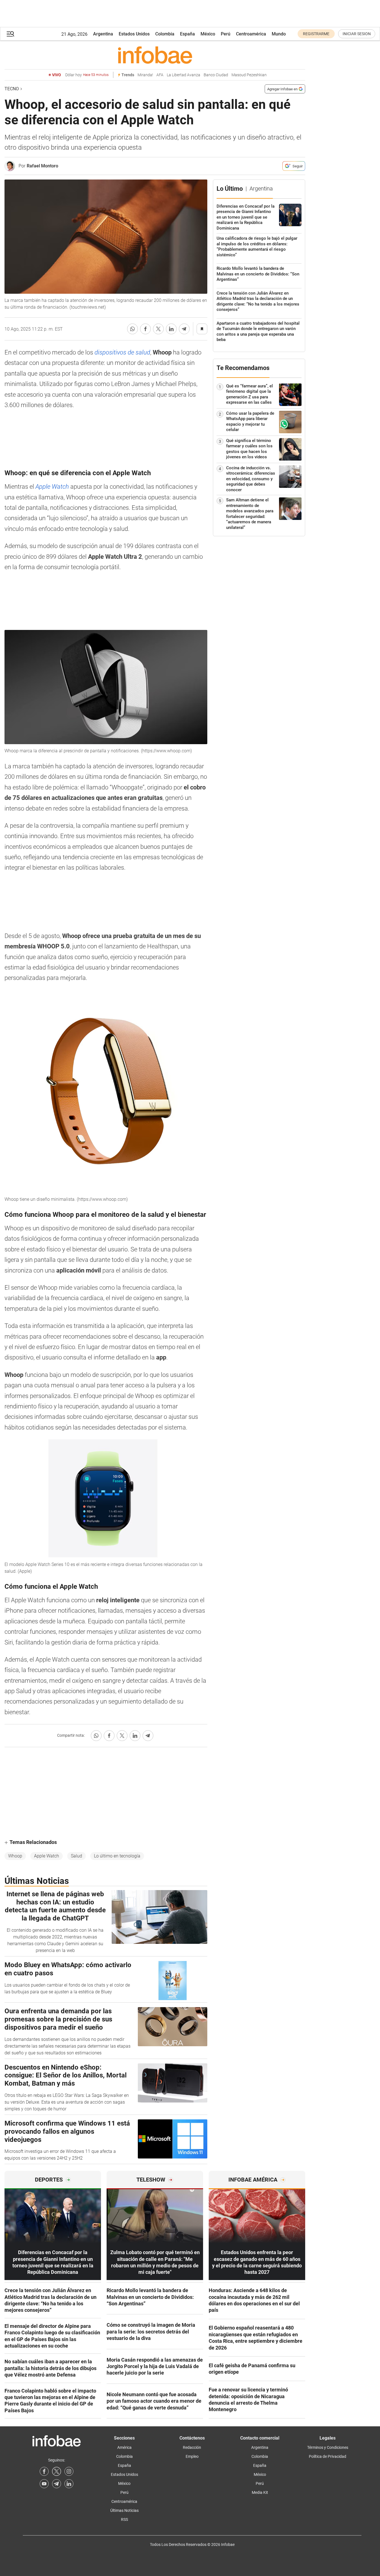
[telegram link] (57, 2484)
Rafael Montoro (42, 166)
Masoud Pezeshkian (249, 75)
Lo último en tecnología (117, 1856)
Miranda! (145, 75)
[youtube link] (44, 2484)
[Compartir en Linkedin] (171, 329)
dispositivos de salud (122, 352)
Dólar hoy (87, 75)
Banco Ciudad (216, 75)
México (208, 34)
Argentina (103, 34)
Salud (77, 1856)
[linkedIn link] (69, 2484)
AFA (160, 75)
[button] (10, 34)
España (187, 34)
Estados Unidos (134, 34)
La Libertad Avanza (184, 75)
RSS (124, 2519)
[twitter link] (57, 2471)
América (124, 2447)
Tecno (12, 89)
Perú (226, 34)
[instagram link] (69, 2471)
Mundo (279, 34)
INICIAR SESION (357, 34)
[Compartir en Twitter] (158, 329)
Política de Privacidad (328, 2456)
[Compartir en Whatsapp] (132, 329)
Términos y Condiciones (328, 2447)
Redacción (192, 2447)
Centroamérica (251, 34)
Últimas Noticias (124, 2510)
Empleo (192, 2456)
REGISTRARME (316, 34)
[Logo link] (155, 55)
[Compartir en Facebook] (145, 329)
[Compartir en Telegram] (184, 329)
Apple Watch (52, 487)
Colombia (165, 34)
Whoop (15, 1856)
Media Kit (260, 2492)
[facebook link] (44, 2471)
